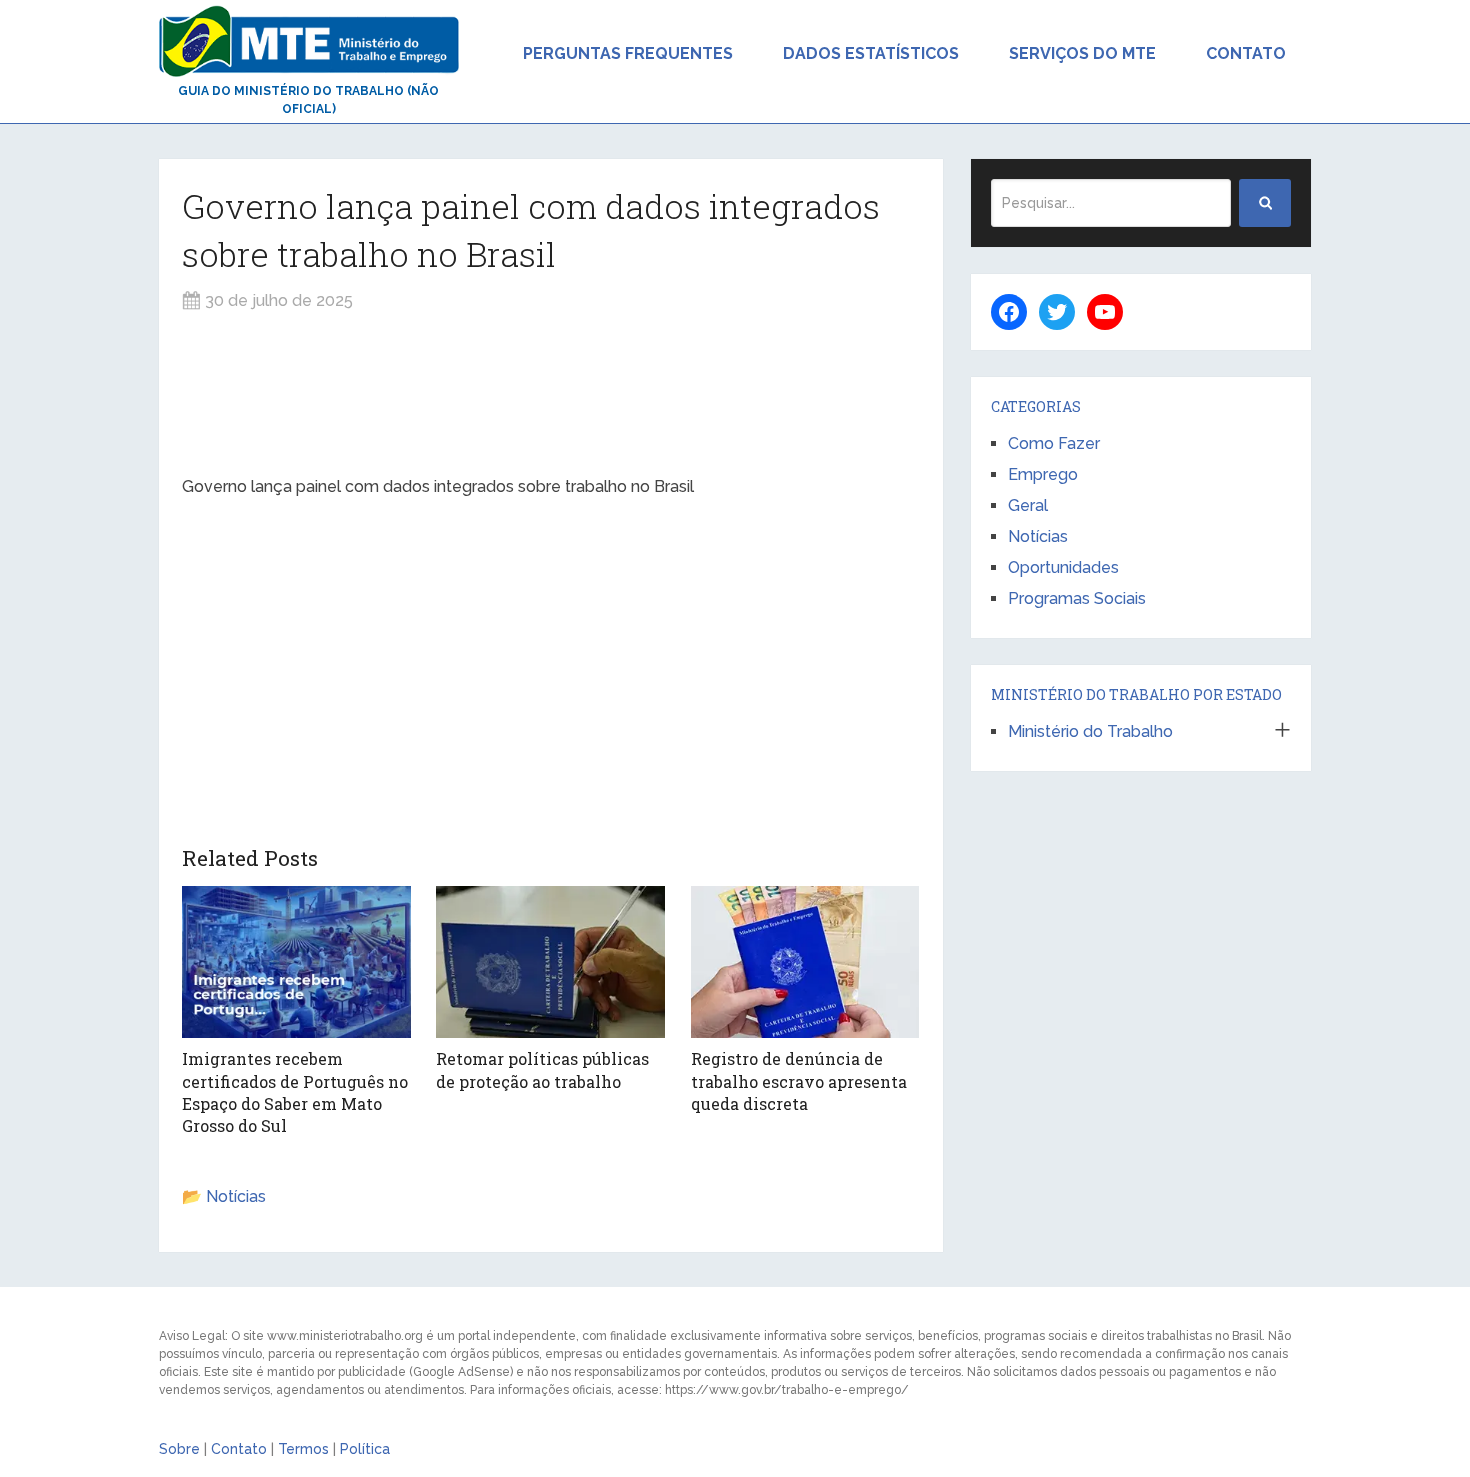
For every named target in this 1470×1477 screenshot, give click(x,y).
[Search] (1265, 203)
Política (365, 1449)
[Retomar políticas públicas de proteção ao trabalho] (550, 962)
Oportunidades (1063, 567)
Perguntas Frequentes (628, 53)
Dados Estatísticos (871, 53)
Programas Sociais (1077, 598)
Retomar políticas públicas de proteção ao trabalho (542, 1069)
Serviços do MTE (1082, 53)
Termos (303, 1449)
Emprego (1043, 474)
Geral (1028, 505)
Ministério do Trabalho (1090, 731)
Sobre (179, 1449)
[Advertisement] (550, 394)
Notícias (236, 1196)
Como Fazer (1054, 443)
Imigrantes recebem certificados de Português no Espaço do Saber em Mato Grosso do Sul (295, 1092)
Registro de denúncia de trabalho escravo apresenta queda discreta (799, 1081)
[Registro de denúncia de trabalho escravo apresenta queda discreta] (805, 962)
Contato (1246, 53)
